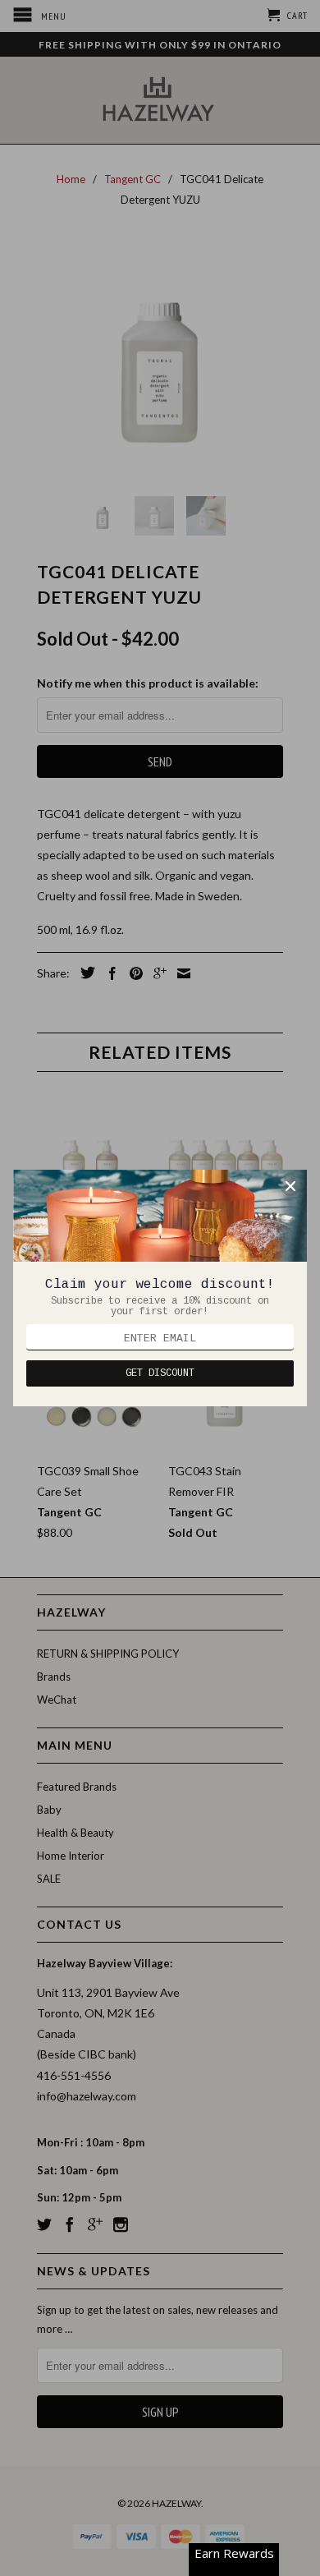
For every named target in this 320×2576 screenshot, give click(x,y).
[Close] (290, 1186)
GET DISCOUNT (160, 1373)
